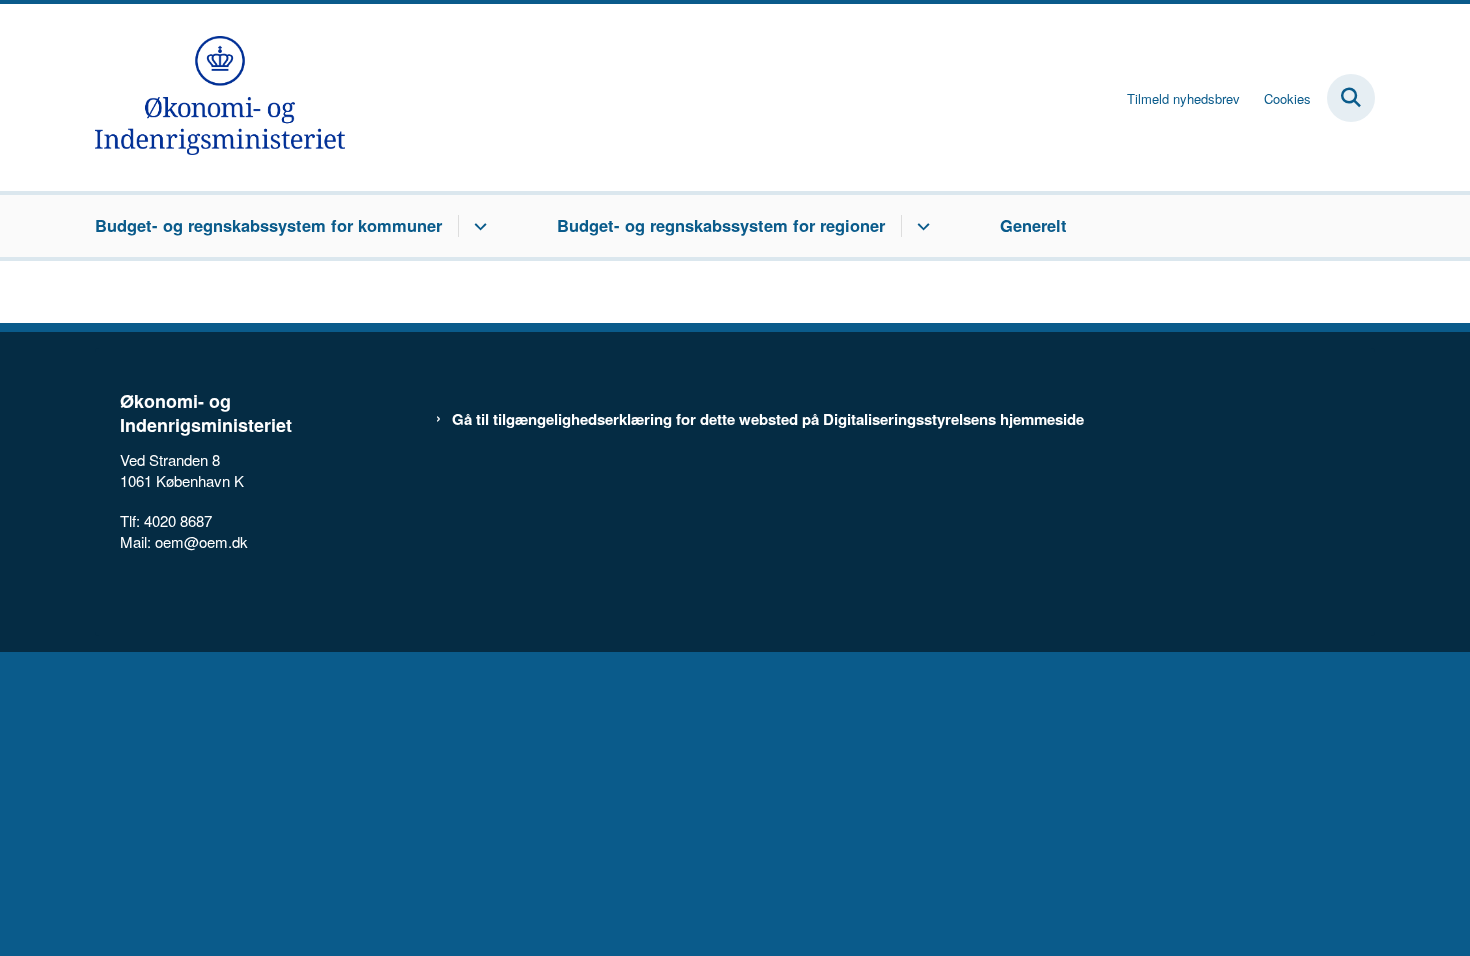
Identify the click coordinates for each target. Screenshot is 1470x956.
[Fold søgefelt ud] (1351, 98)
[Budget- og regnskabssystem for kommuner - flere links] (477, 226)
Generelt (1033, 225)
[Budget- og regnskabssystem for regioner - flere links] (920, 226)
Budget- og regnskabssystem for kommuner (268, 225)
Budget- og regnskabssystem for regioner (721, 225)
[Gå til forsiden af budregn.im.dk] (220, 97)
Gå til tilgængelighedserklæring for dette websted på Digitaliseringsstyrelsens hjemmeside (768, 419)
